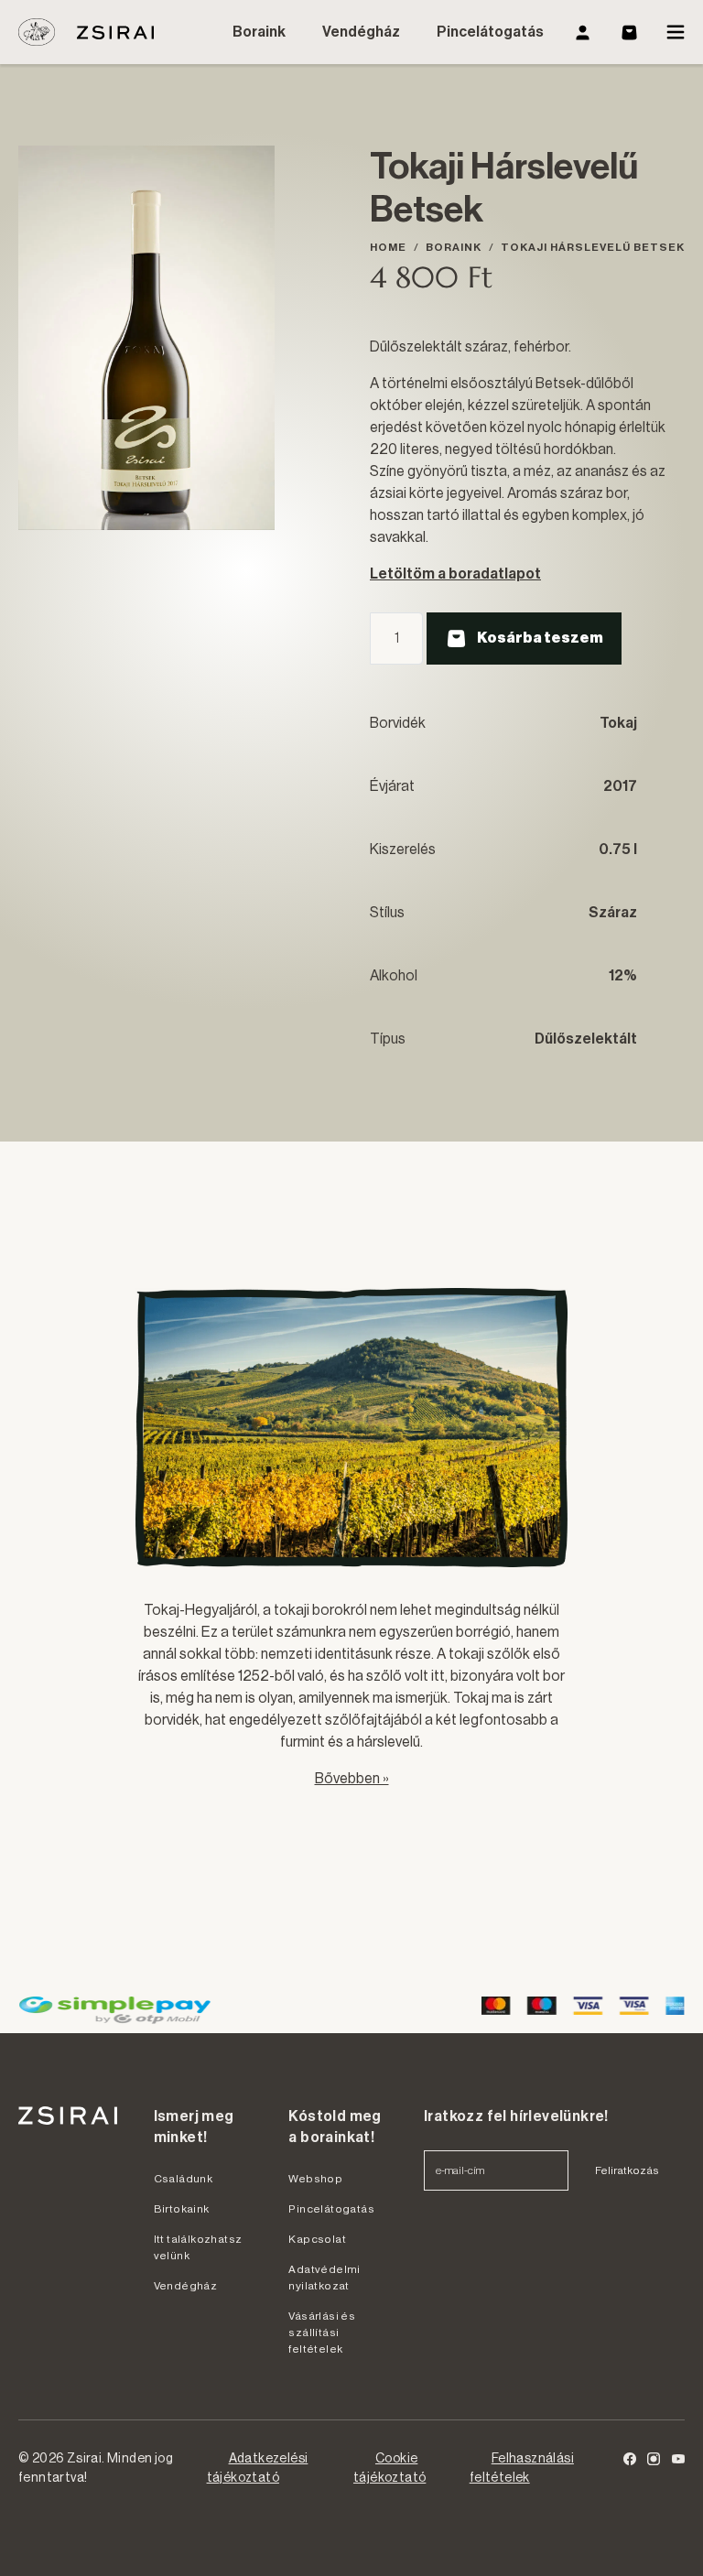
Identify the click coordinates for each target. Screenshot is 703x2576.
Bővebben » (352, 1779)
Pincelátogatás (490, 32)
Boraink (259, 32)
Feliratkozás (627, 2170)
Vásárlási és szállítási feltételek (322, 2332)
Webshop (315, 2179)
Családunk (184, 2179)
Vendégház (361, 32)
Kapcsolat (317, 2239)
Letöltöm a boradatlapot (455, 574)
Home (388, 247)
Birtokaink (182, 2209)
